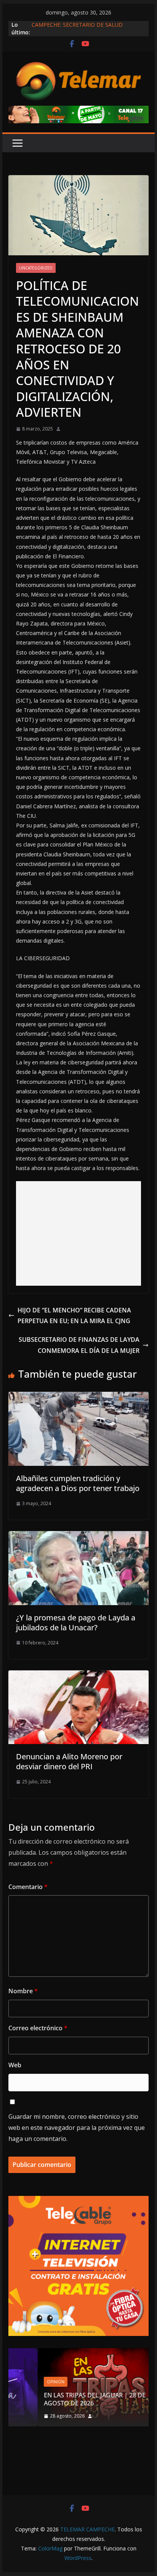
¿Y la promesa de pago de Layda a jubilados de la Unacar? (76, 1622)
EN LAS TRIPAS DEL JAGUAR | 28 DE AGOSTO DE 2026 (65, 2399)
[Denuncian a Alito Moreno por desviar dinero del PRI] (78, 1676)
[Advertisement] (78, 1233)
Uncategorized (36, 268)
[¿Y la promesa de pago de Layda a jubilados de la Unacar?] (78, 1536)
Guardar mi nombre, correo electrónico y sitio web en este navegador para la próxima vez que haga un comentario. (77, 2128)
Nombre (23, 1991)
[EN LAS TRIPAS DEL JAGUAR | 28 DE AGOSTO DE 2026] (78, 2353)
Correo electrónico (38, 2028)
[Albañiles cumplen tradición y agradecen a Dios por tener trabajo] (78, 1397)
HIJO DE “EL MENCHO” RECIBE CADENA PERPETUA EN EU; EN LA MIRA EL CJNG (74, 1316)
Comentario (28, 1887)
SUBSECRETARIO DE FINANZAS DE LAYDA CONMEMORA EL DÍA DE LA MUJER (79, 1345)
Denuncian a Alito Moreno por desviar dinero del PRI (69, 1761)
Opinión (26, 2382)
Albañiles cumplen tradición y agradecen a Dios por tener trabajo (78, 1483)
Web (15, 2065)
